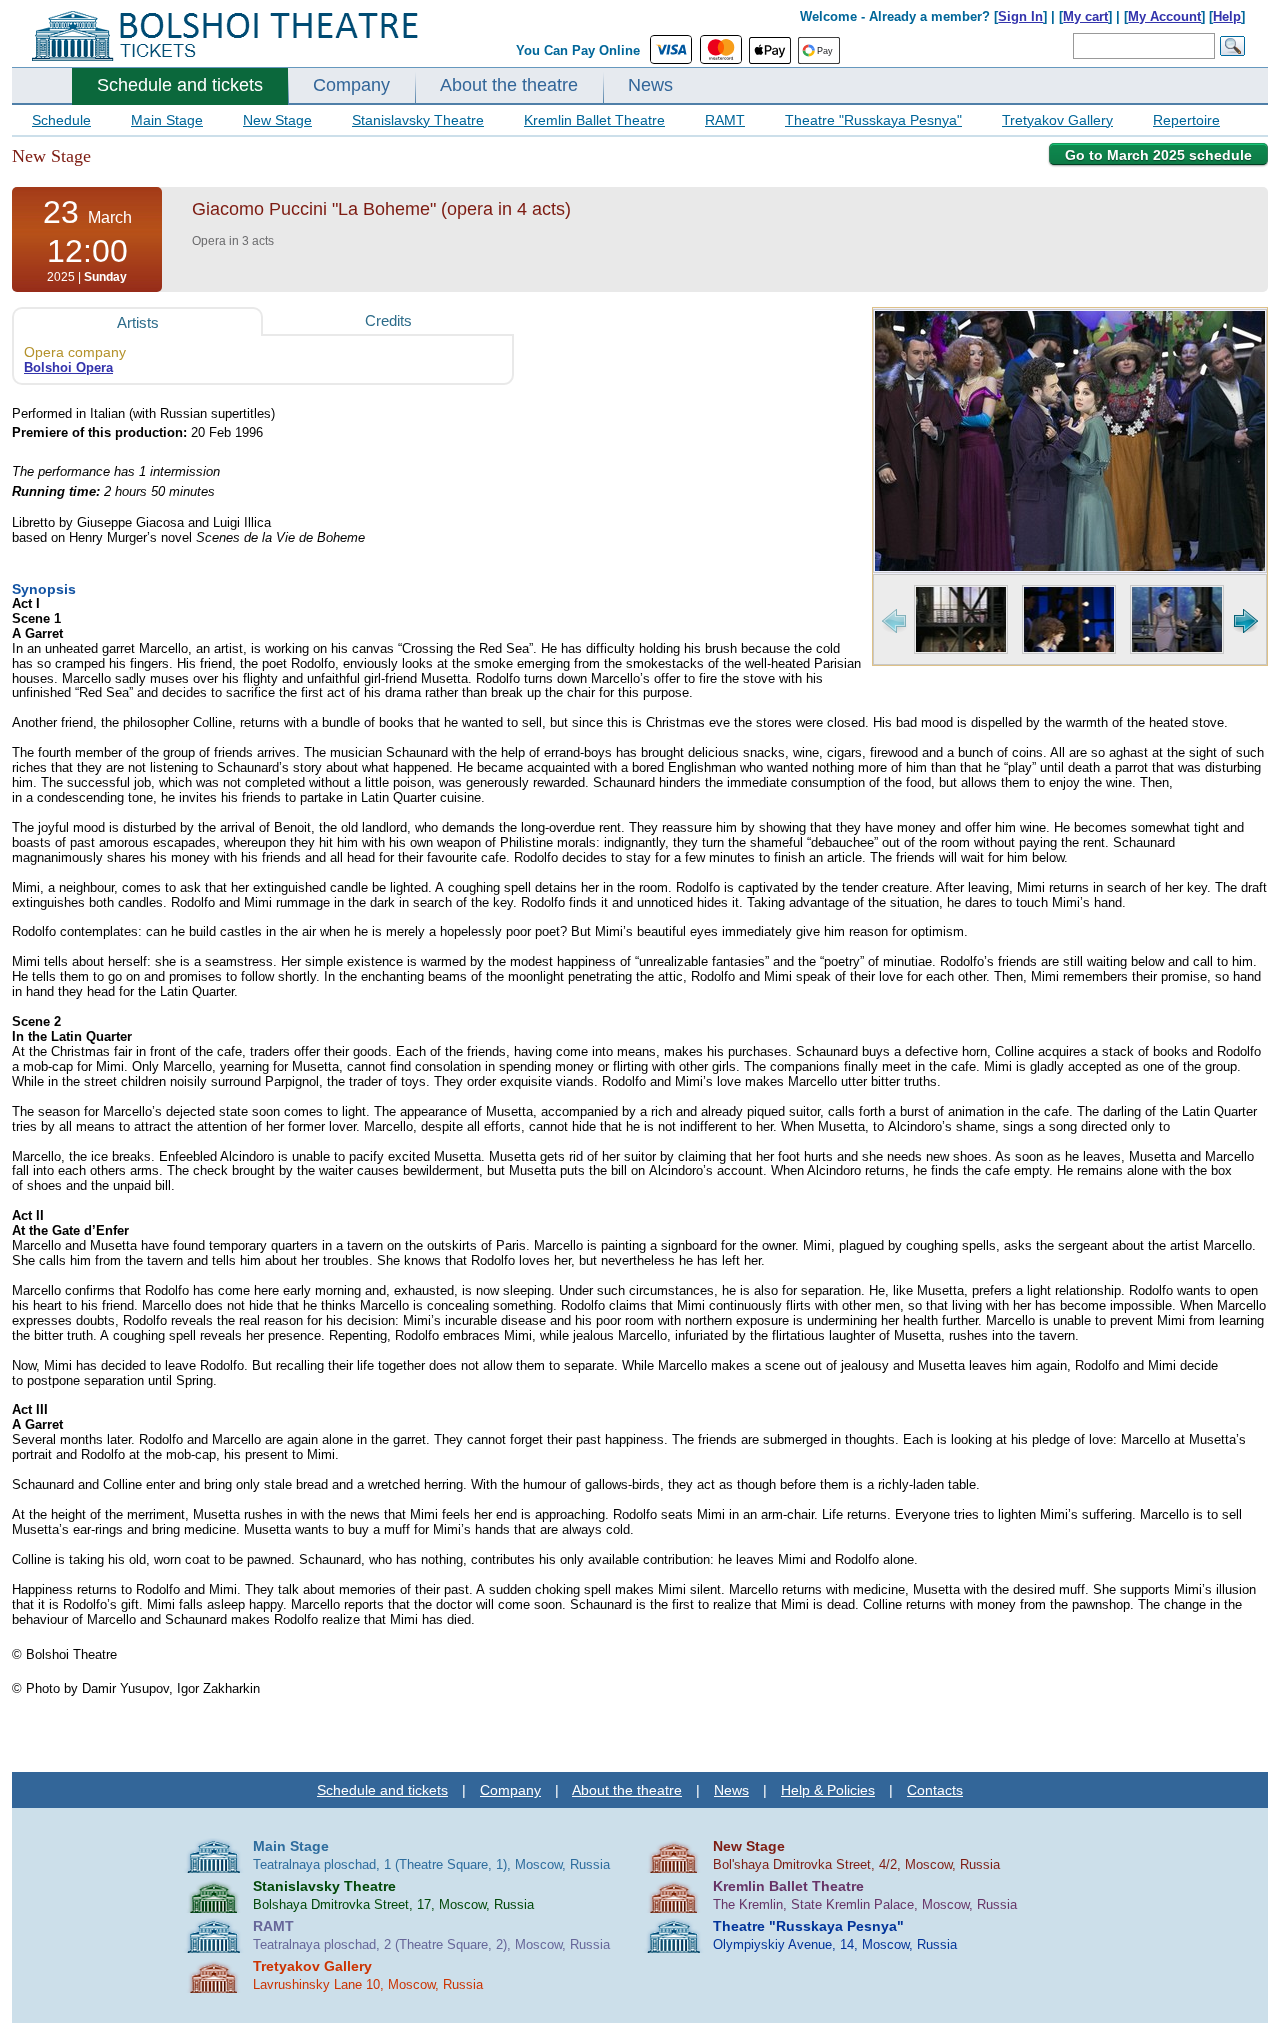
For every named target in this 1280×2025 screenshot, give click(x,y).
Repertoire (1186, 120)
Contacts (935, 1790)
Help (1227, 16)
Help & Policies (828, 1790)
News (650, 85)
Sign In (1020, 16)
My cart (1085, 16)
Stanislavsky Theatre (418, 120)
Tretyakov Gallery (1057, 120)
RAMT (725, 120)
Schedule (61, 120)
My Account (1164, 16)
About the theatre (509, 85)
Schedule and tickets (180, 85)
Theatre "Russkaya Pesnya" (873, 120)
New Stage (277, 120)
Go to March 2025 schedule (1158, 155)
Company (351, 85)
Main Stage (167, 120)
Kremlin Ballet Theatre (594, 120)
